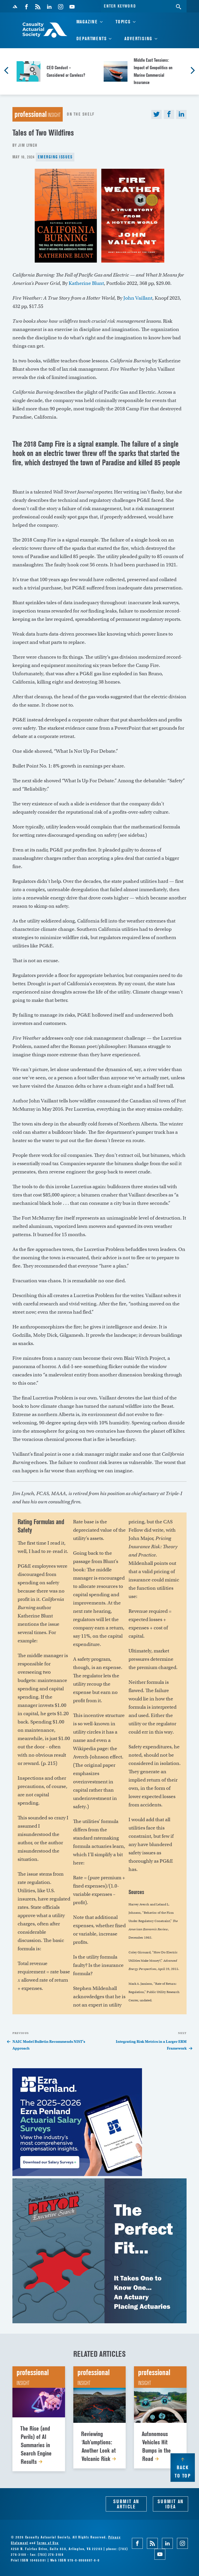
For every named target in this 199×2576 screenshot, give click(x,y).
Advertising (138, 38)
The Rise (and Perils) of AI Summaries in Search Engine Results (36, 2445)
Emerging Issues (55, 157)
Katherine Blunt (86, 283)
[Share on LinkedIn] (181, 114)
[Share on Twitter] (157, 114)
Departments (92, 38)
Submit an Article (126, 2504)
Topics (123, 22)
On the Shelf (81, 114)
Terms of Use (48, 2543)
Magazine (87, 22)
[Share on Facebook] (169, 114)
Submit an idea (170, 2504)
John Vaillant (138, 298)
